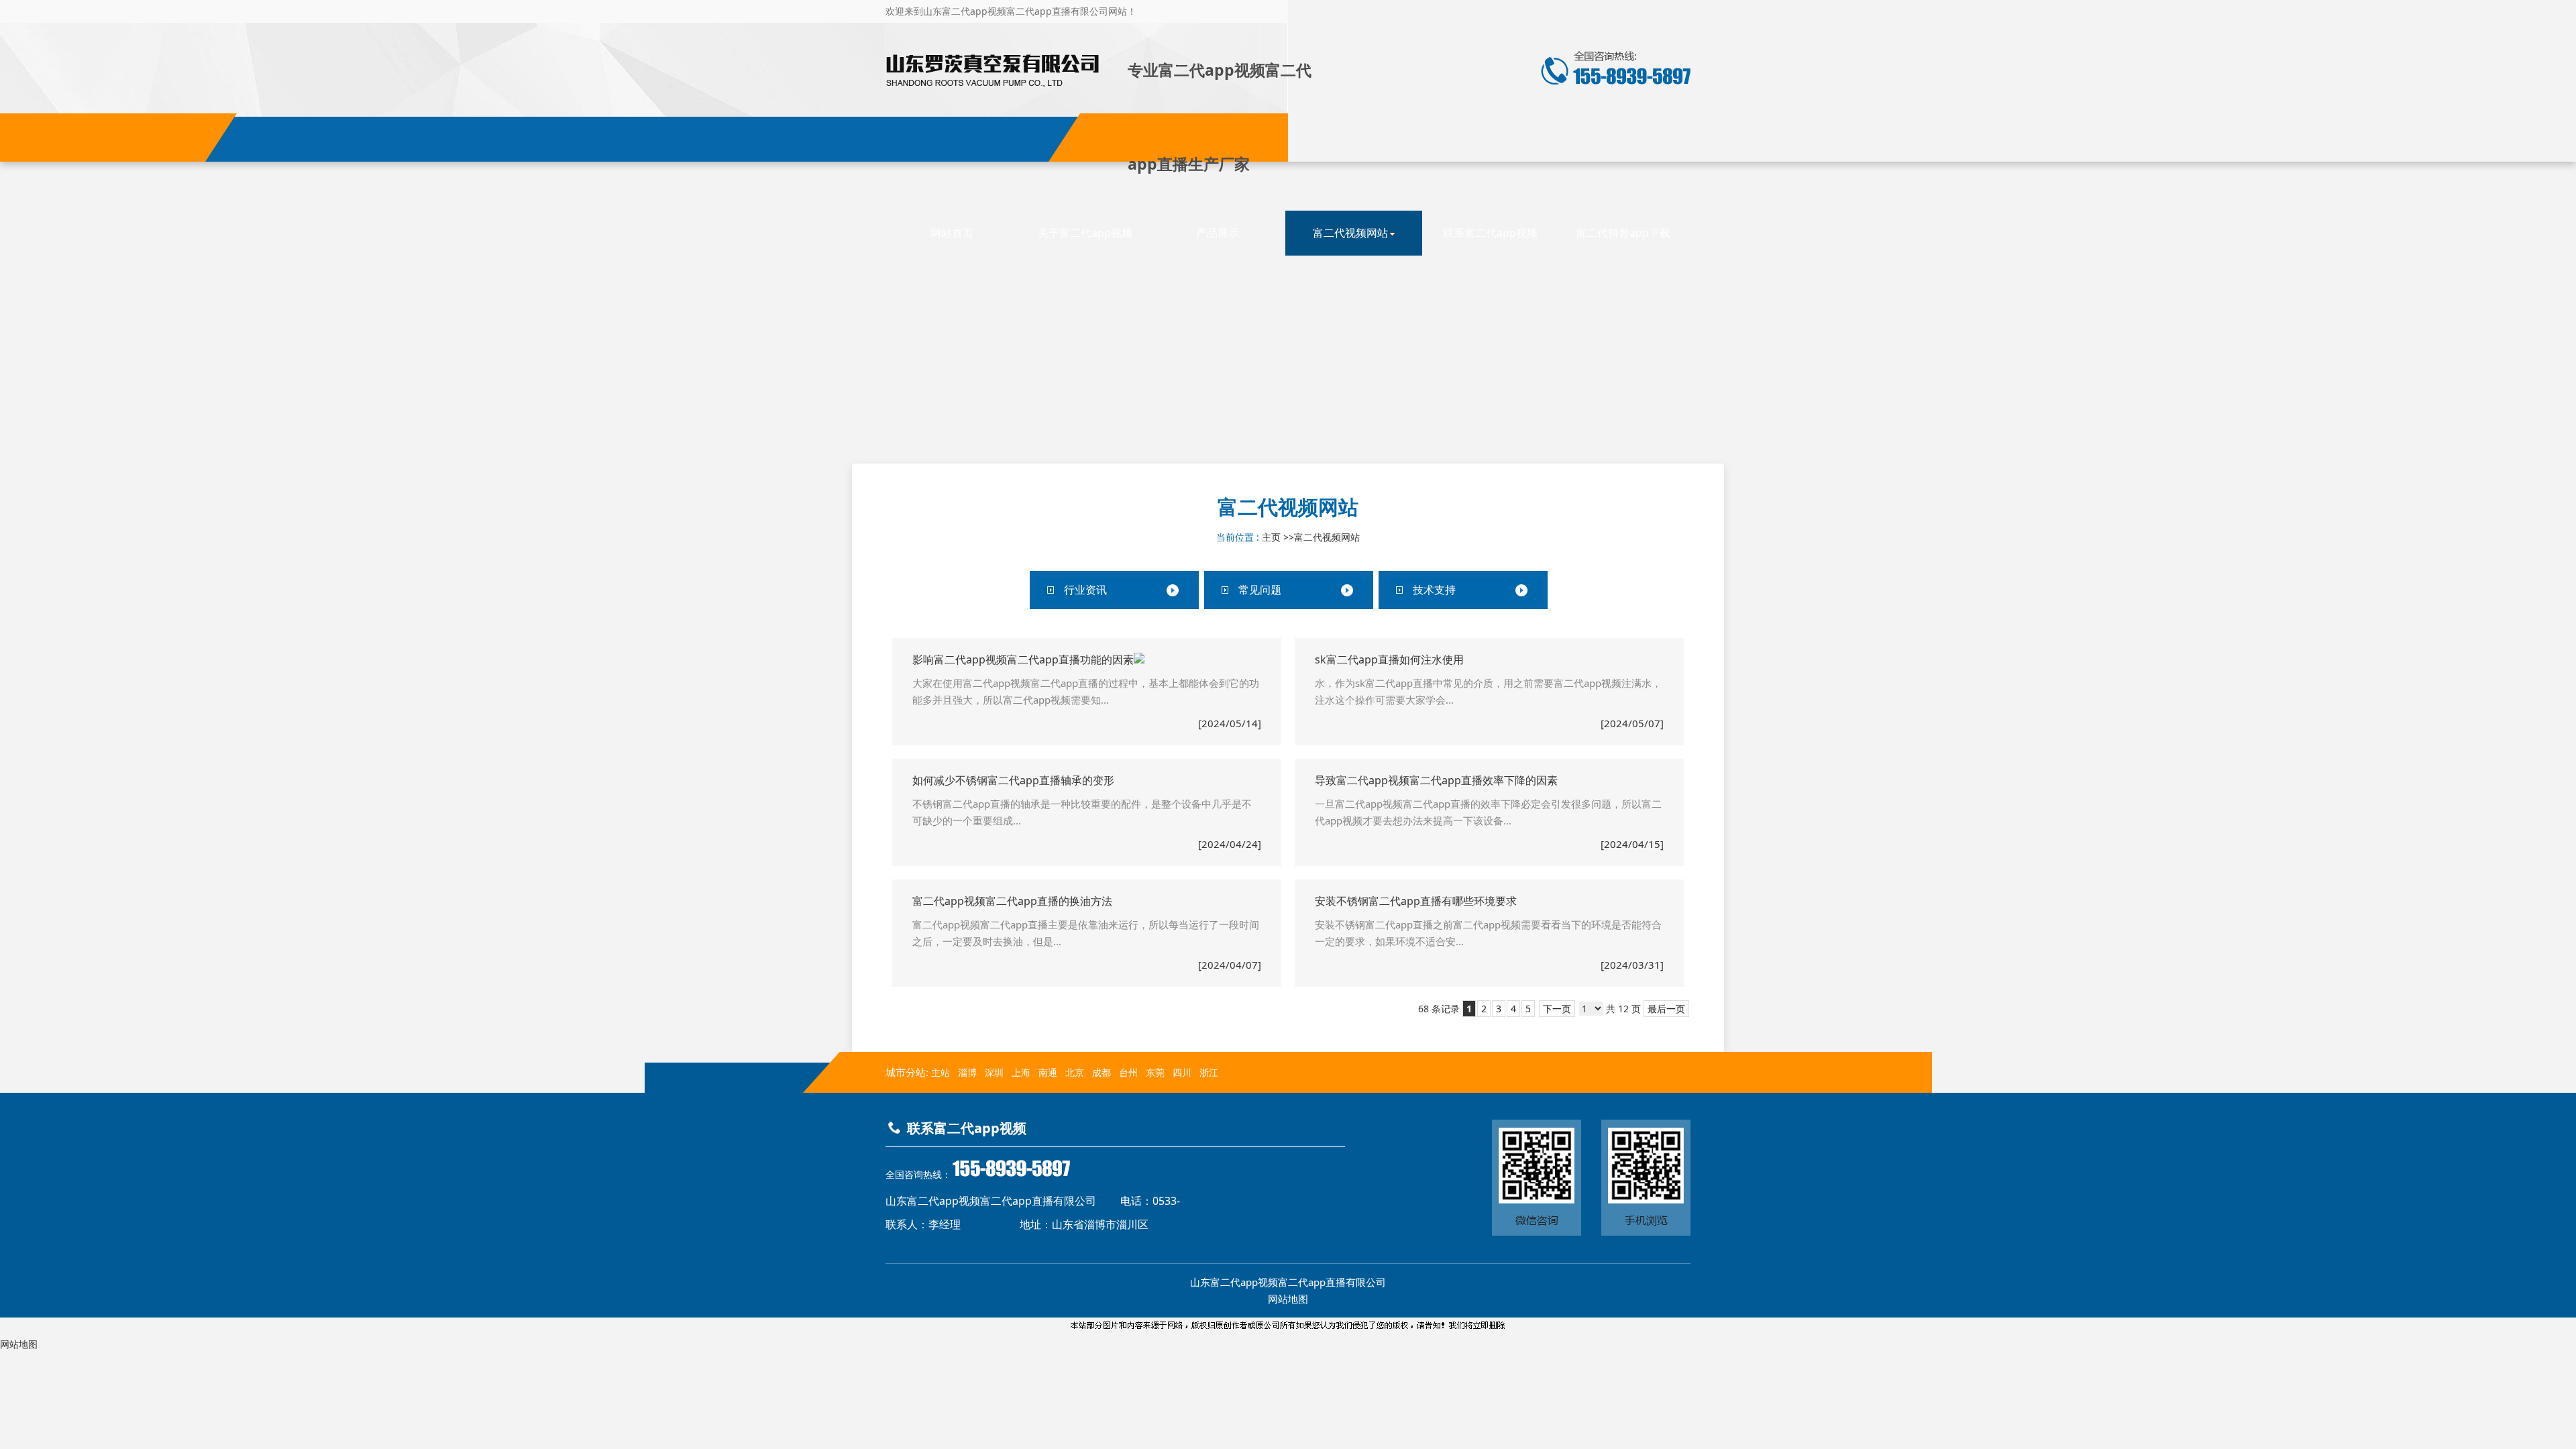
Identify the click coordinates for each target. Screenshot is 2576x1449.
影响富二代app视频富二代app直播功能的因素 (1023, 659)
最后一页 (1666, 1009)
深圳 (994, 1072)
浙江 (1209, 1072)
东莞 (1155, 1072)
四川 (1182, 1072)
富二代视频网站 (1327, 537)
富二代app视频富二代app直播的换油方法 (1012, 901)
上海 (1021, 1072)
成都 (1102, 1072)
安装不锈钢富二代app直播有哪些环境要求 (1416, 901)
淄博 (967, 1072)
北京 (1075, 1072)
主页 (1271, 537)
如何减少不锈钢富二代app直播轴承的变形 (1013, 780)
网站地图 (1288, 1299)
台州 (1128, 1072)
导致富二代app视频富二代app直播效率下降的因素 (1436, 780)
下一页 (1557, 1009)
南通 (1048, 1072)
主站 (939, 1072)
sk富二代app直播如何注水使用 (1389, 659)
